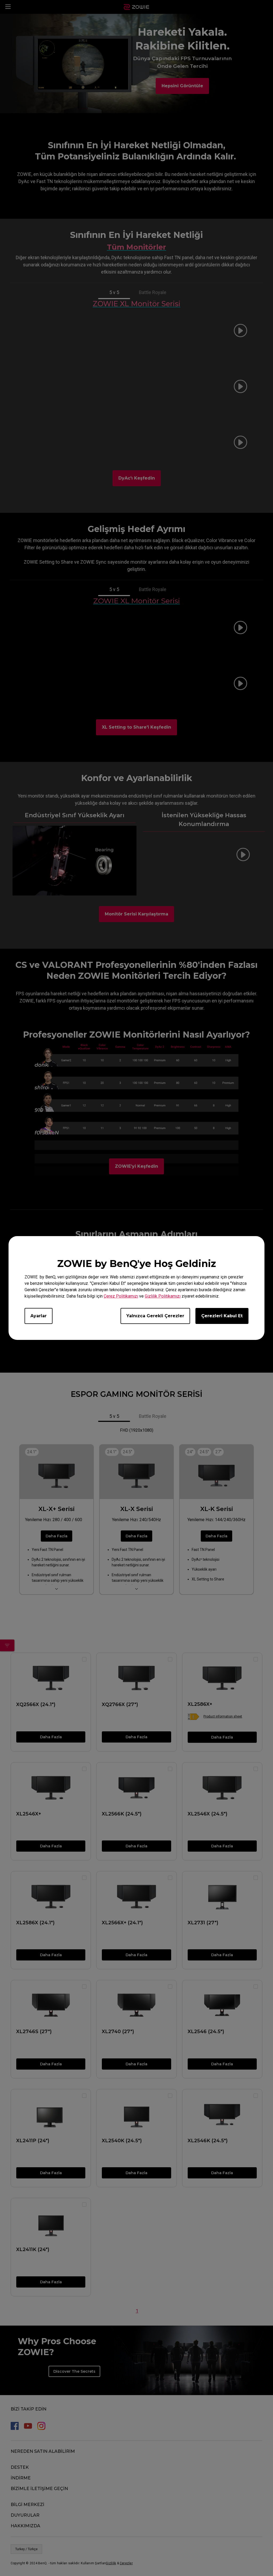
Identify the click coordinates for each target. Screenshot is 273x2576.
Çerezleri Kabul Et (222, 1316)
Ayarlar (39, 1316)
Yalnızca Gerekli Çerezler (155, 1316)
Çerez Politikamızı (121, 1296)
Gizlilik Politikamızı (163, 1296)
